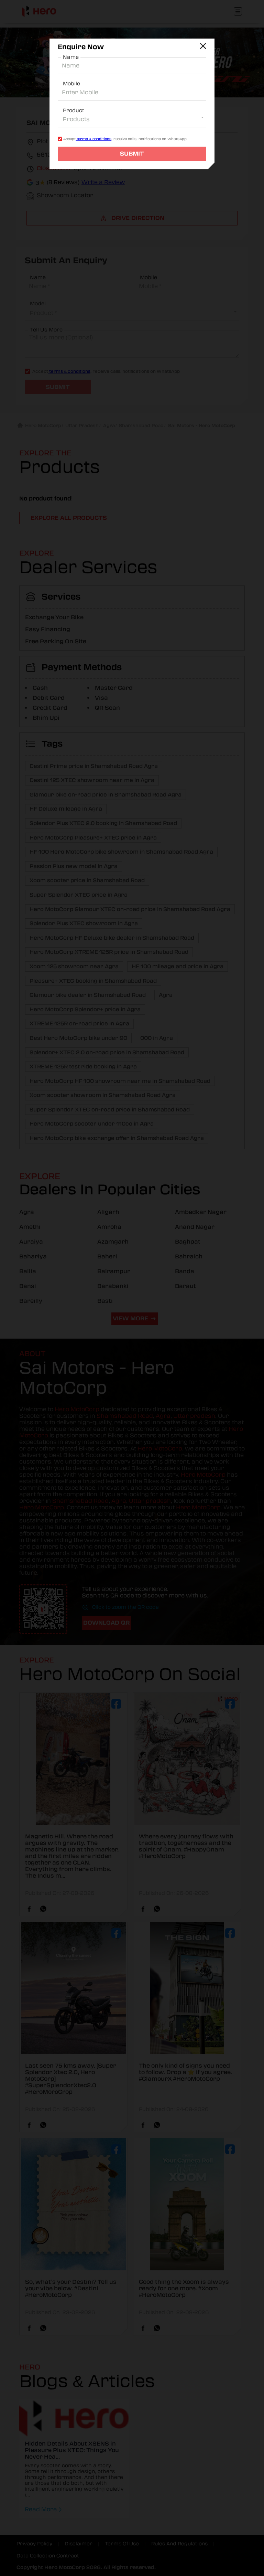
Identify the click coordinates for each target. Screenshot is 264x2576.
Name (71, 57)
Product (74, 110)
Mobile (71, 84)
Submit (132, 154)
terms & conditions (93, 139)
